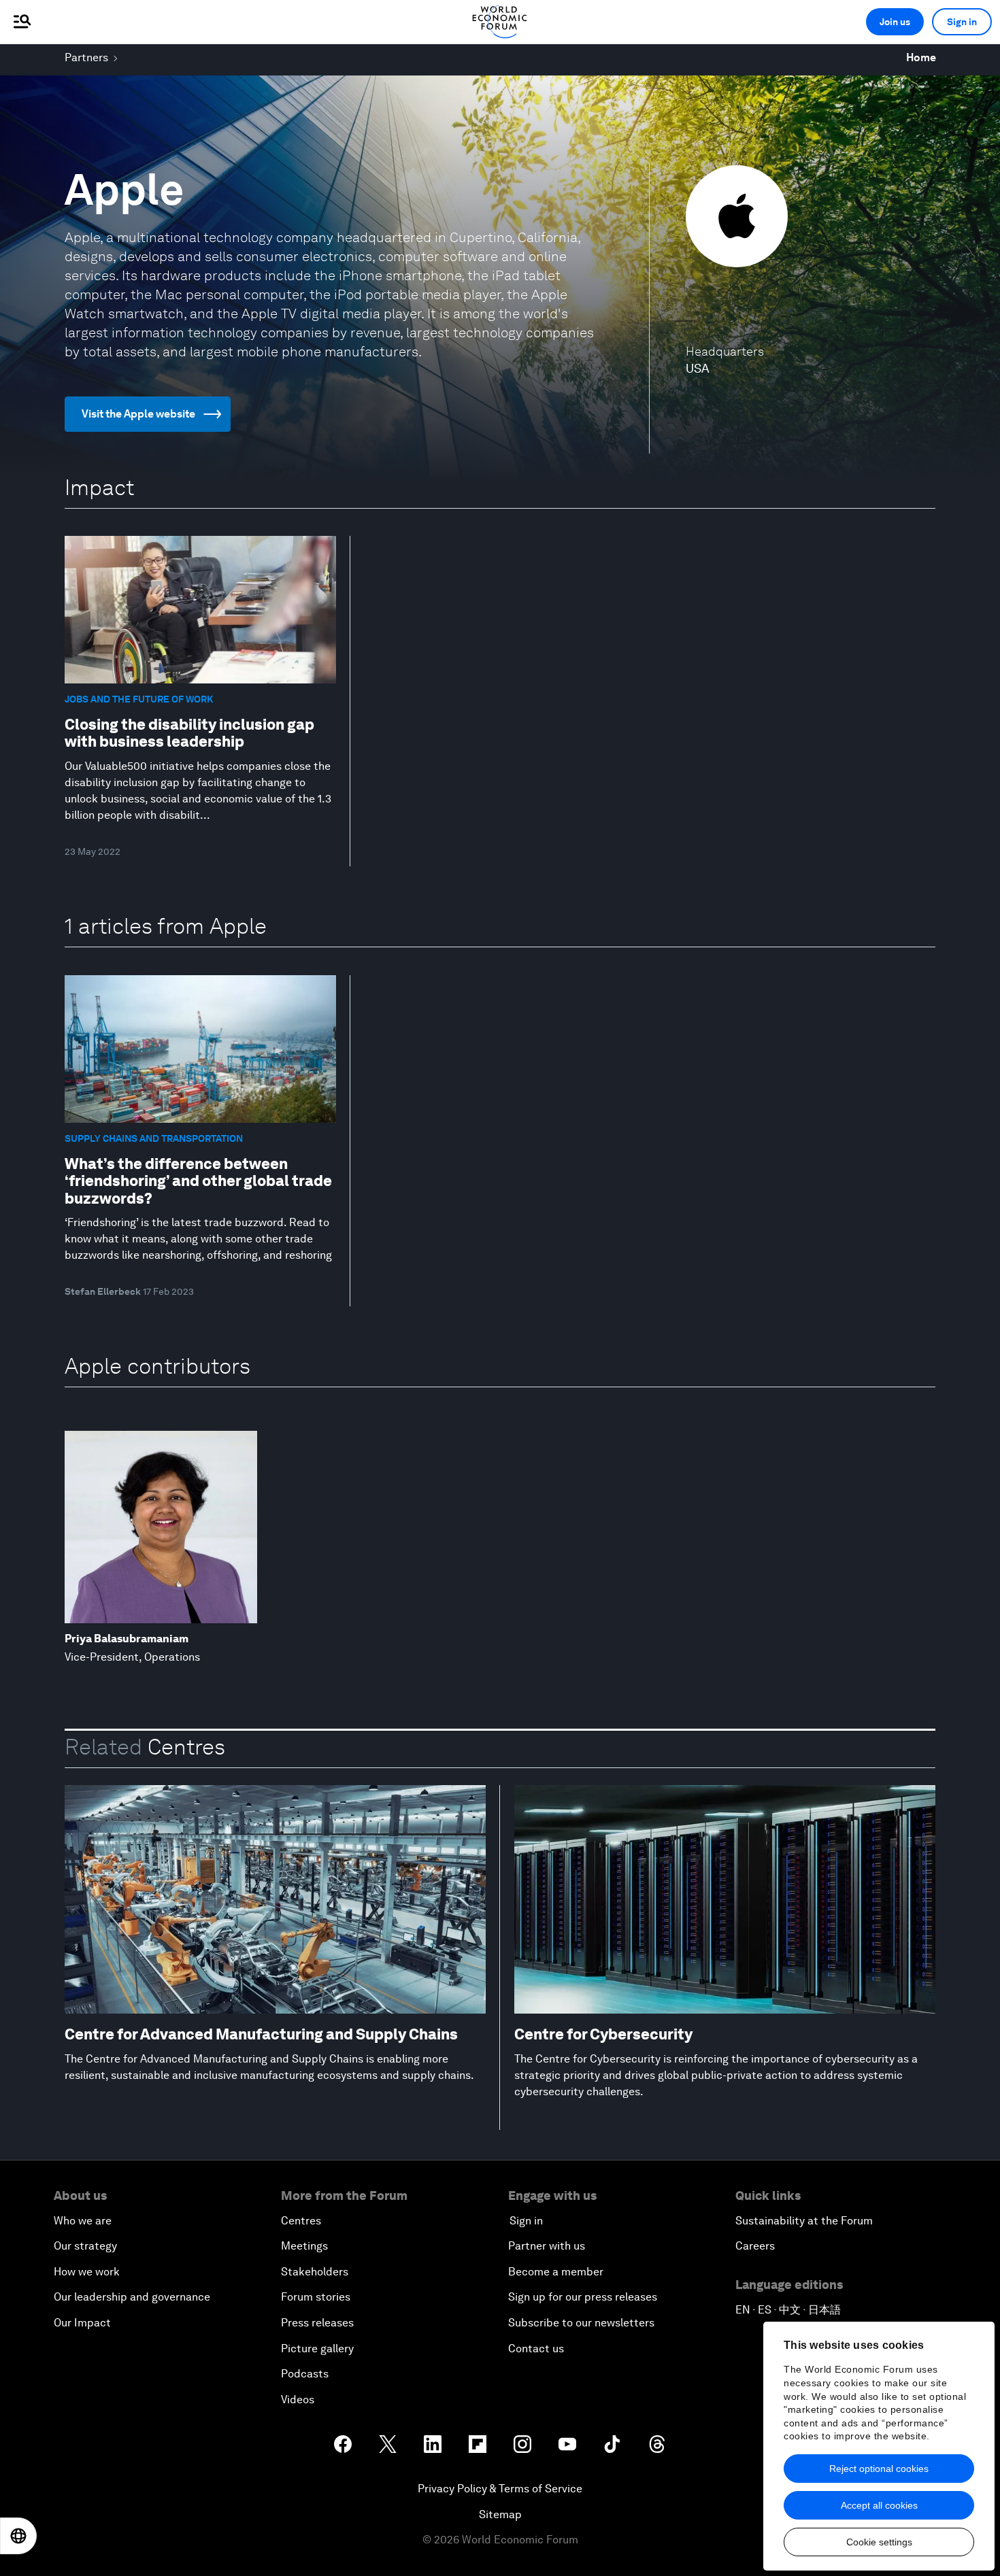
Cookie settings (879, 2542)
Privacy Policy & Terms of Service (500, 2489)
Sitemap (500, 2514)
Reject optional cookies (879, 2469)
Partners (86, 57)
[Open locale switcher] (18, 2536)
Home (921, 57)
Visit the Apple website (138, 414)
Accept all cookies (879, 2505)
